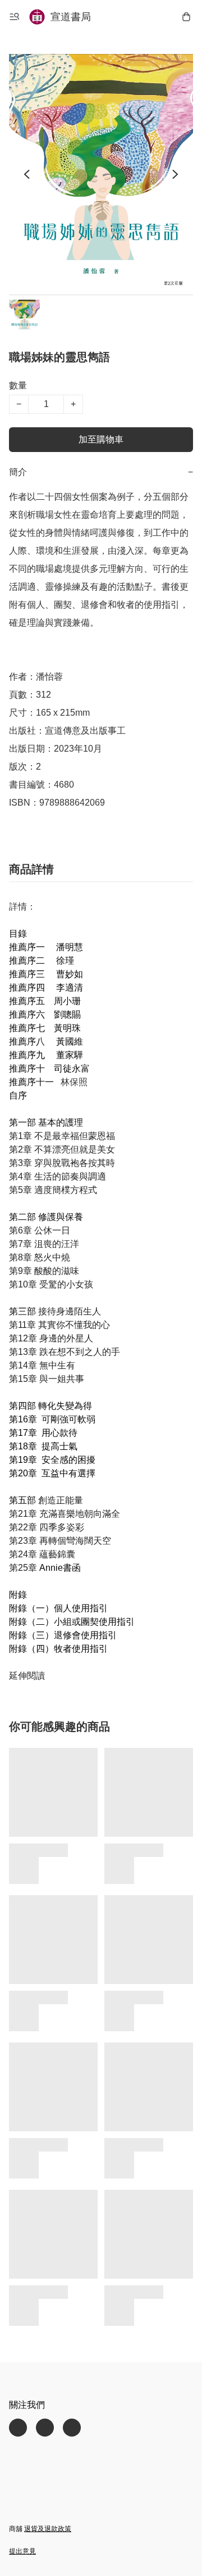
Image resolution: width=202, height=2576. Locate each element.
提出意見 (22, 2551)
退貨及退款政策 (48, 2529)
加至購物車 (101, 439)
